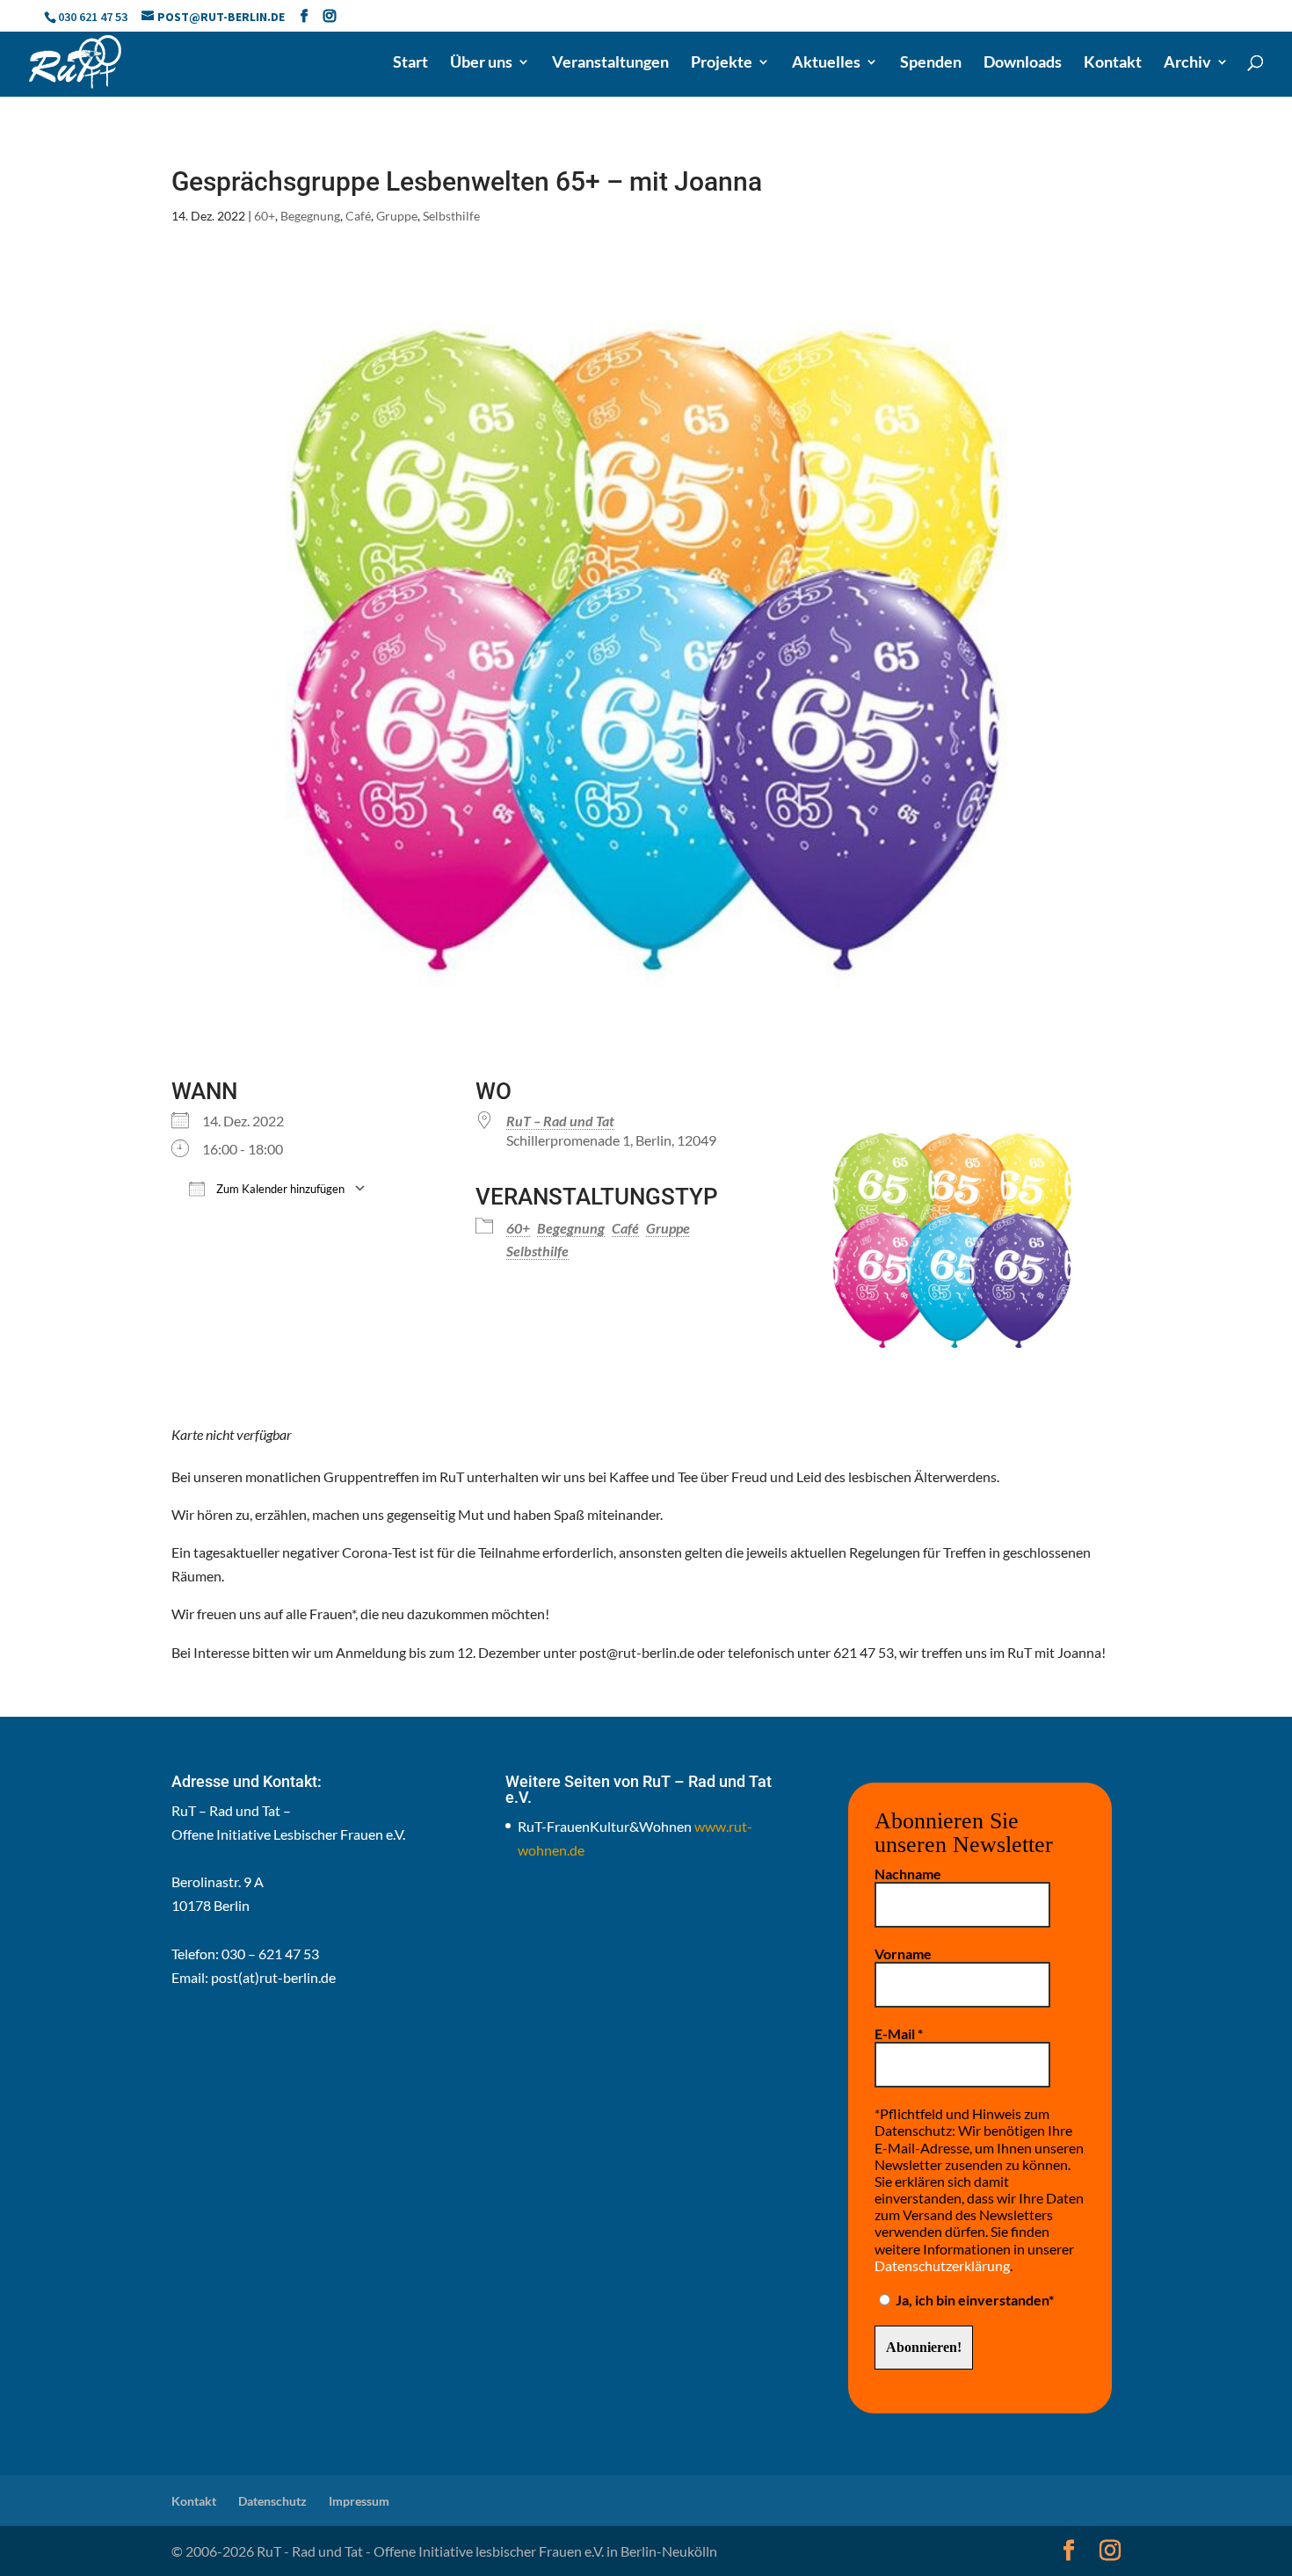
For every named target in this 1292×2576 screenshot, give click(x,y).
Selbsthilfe (451, 216)
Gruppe (397, 216)
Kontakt (1113, 63)
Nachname (908, 1874)
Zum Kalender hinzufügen (279, 1189)
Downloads (1023, 63)
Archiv (1187, 63)
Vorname (903, 1954)
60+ (265, 216)
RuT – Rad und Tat (560, 1121)
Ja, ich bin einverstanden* (973, 2300)
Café (358, 216)
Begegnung (310, 216)
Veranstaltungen (610, 63)
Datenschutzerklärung (942, 2265)
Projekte (722, 63)
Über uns (481, 63)
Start (410, 63)
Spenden (931, 63)
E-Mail (899, 2033)
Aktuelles (826, 63)
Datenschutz (272, 2501)
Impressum (359, 2501)
